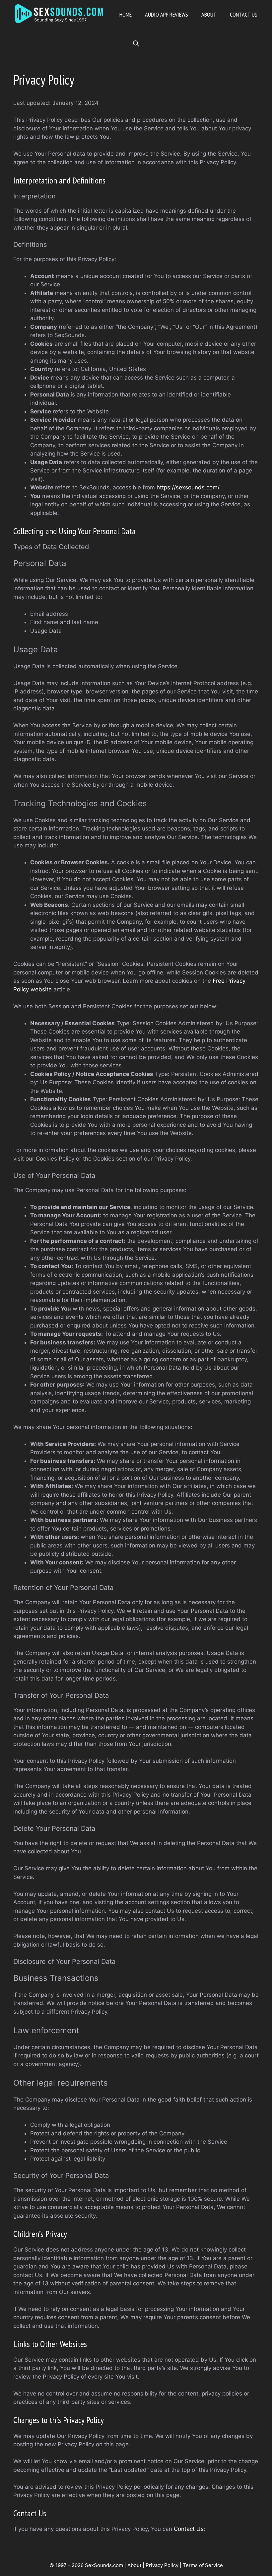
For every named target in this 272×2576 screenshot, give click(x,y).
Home (126, 14)
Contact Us (244, 14)
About (209, 14)
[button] (136, 44)
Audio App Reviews (167, 14)
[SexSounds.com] (60, 15)
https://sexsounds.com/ (188, 487)
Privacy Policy (162, 2565)
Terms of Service (203, 2565)
